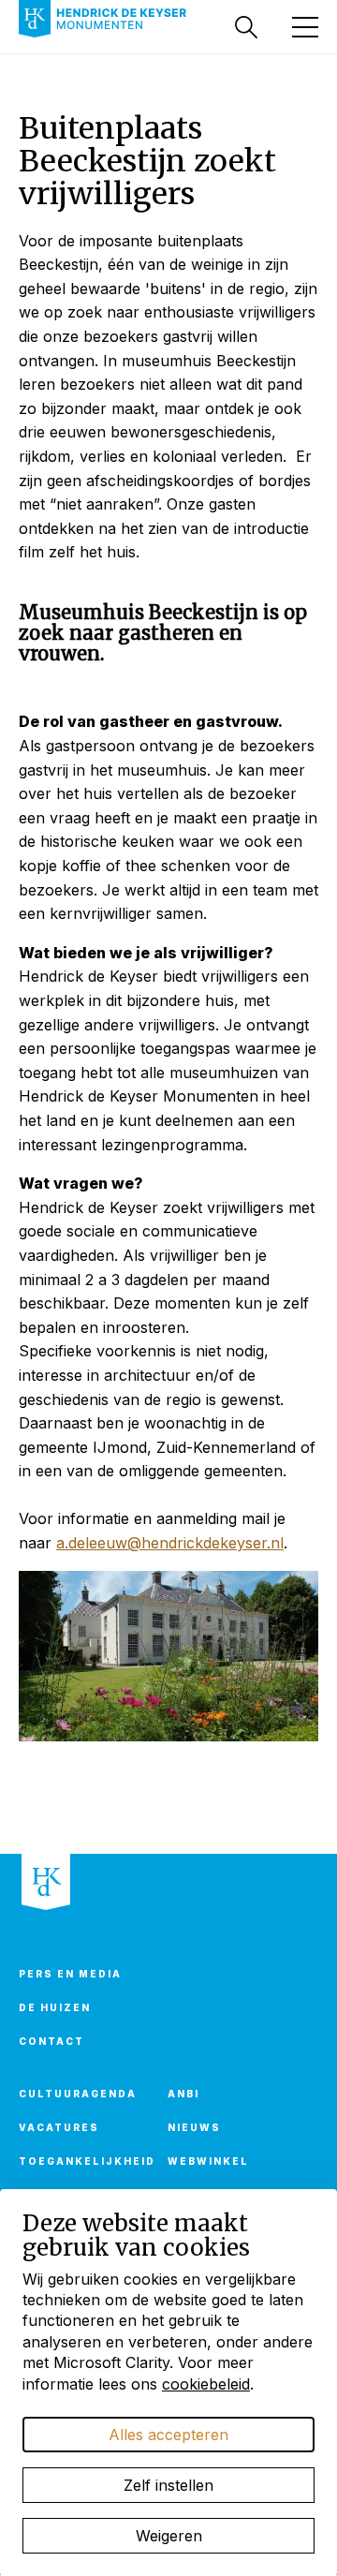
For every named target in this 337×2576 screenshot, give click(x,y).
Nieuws (194, 2127)
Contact (51, 2041)
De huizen (55, 2007)
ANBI (183, 2094)
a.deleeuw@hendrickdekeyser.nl (170, 1543)
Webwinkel (208, 2161)
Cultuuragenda (78, 2094)
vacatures (59, 2127)
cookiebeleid (206, 2384)
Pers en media (70, 1974)
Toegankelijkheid (82, 2161)
